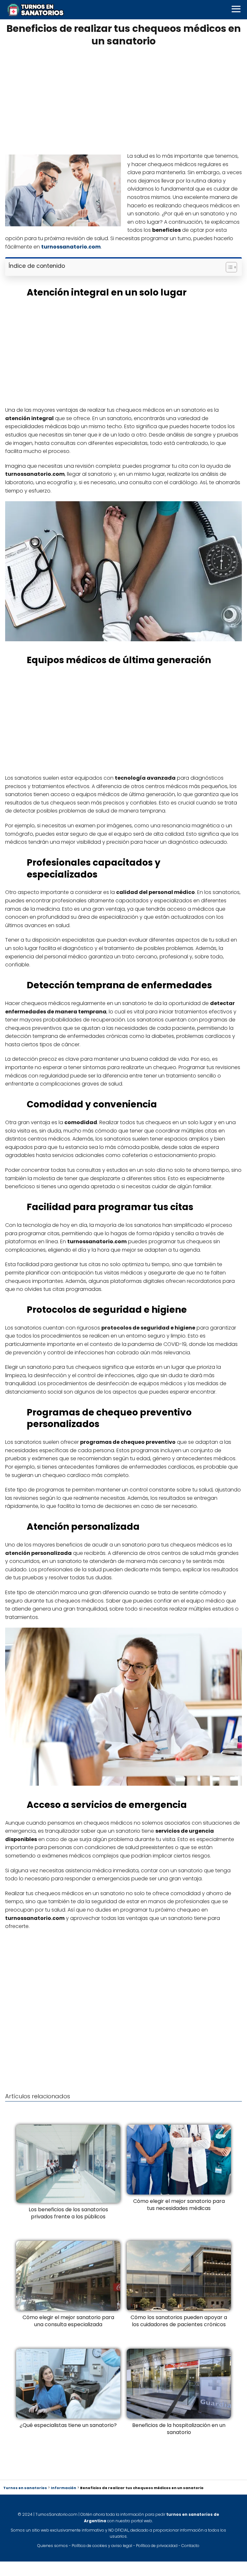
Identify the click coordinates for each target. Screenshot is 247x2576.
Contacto (190, 2546)
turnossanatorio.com (71, 247)
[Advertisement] (123, 99)
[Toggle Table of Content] (228, 267)
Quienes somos (53, 2546)
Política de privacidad (157, 2546)
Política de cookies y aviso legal (102, 2546)
